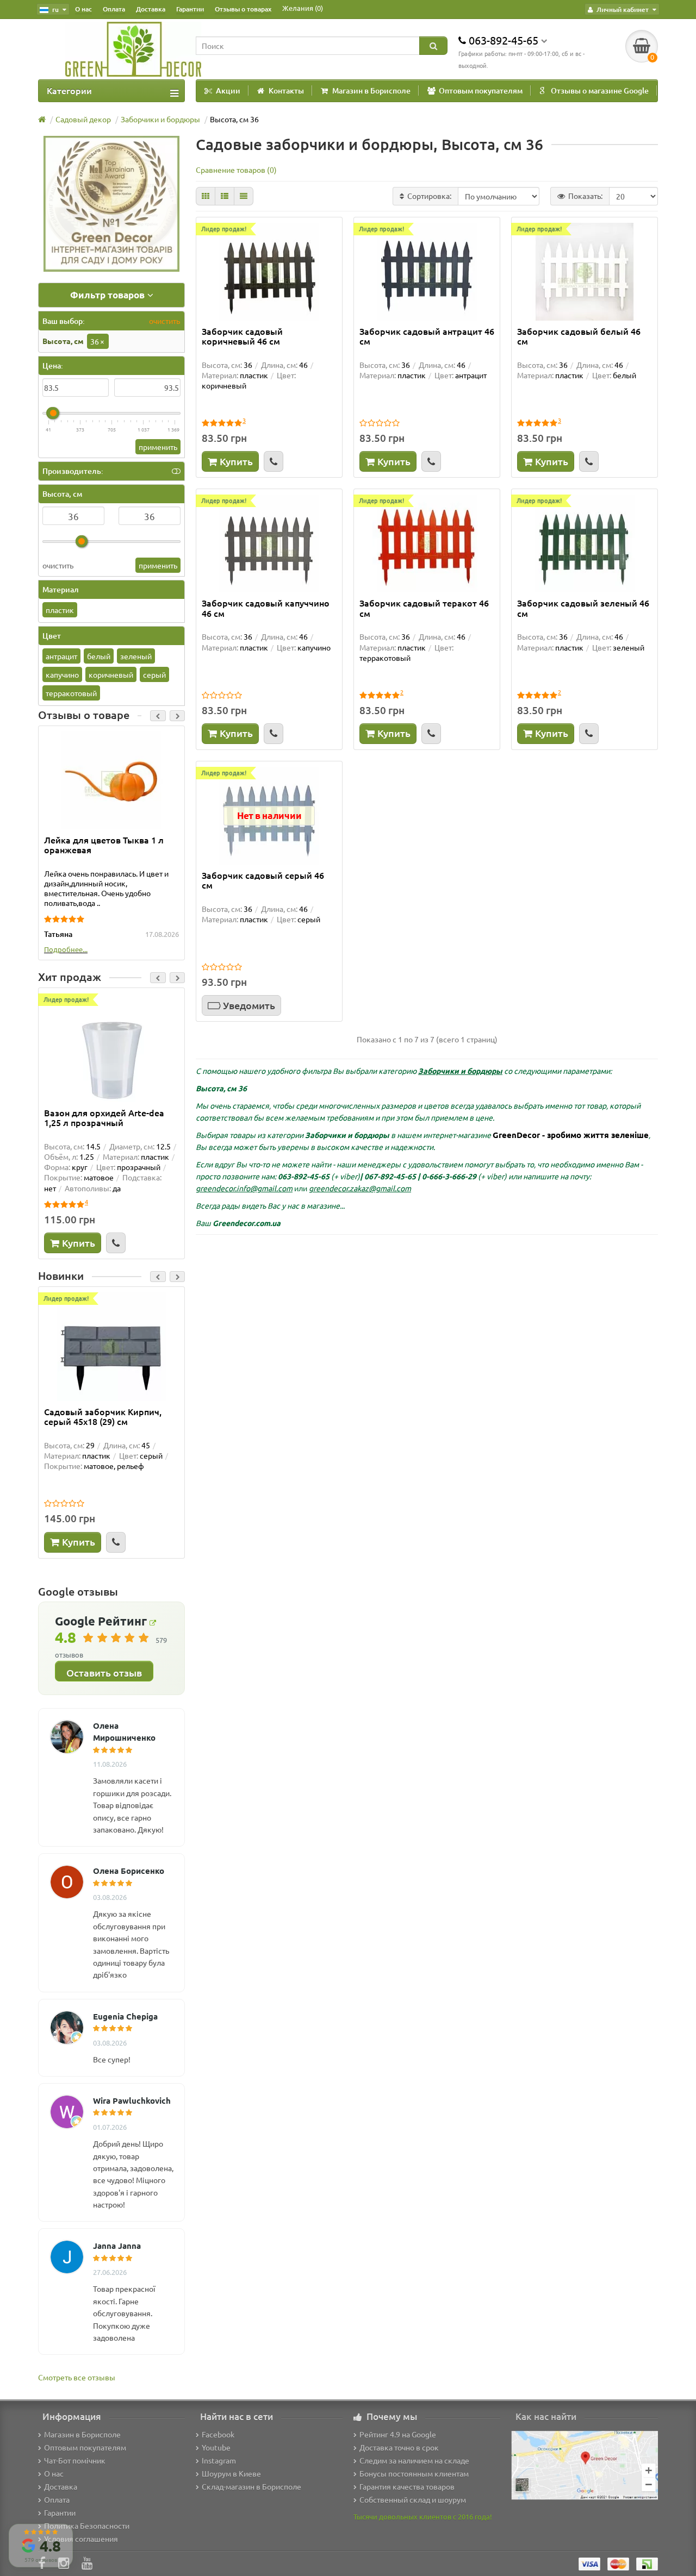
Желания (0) (303, 8)
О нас (83, 9)
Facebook (218, 2434)
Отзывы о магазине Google (600, 90)
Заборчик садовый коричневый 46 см (242, 336)
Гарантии (190, 9)
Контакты (286, 90)
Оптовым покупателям (481, 90)
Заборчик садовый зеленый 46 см (583, 608)
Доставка (151, 9)
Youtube (216, 2447)
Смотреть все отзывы (77, 2377)
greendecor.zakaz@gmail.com (360, 1188)
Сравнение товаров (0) (236, 170)
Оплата (114, 9)
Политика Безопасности (87, 2525)
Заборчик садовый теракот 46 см (424, 608)
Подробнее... (66, 949)
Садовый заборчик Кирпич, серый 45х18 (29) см (103, 1417)
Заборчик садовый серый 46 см (263, 880)
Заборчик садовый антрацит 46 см (427, 336)
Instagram (219, 2460)
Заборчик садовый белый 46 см (579, 336)
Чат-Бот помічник (75, 2460)
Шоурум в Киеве (231, 2473)
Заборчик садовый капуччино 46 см (266, 608)
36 (97, 341)
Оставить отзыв (104, 1672)
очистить (164, 321)
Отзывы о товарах (243, 9)
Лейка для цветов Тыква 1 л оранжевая (104, 845)
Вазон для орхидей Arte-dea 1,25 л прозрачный (104, 1118)
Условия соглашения (81, 2539)
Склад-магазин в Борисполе (251, 2486)
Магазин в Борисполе (371, 90)
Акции (228, 90)
